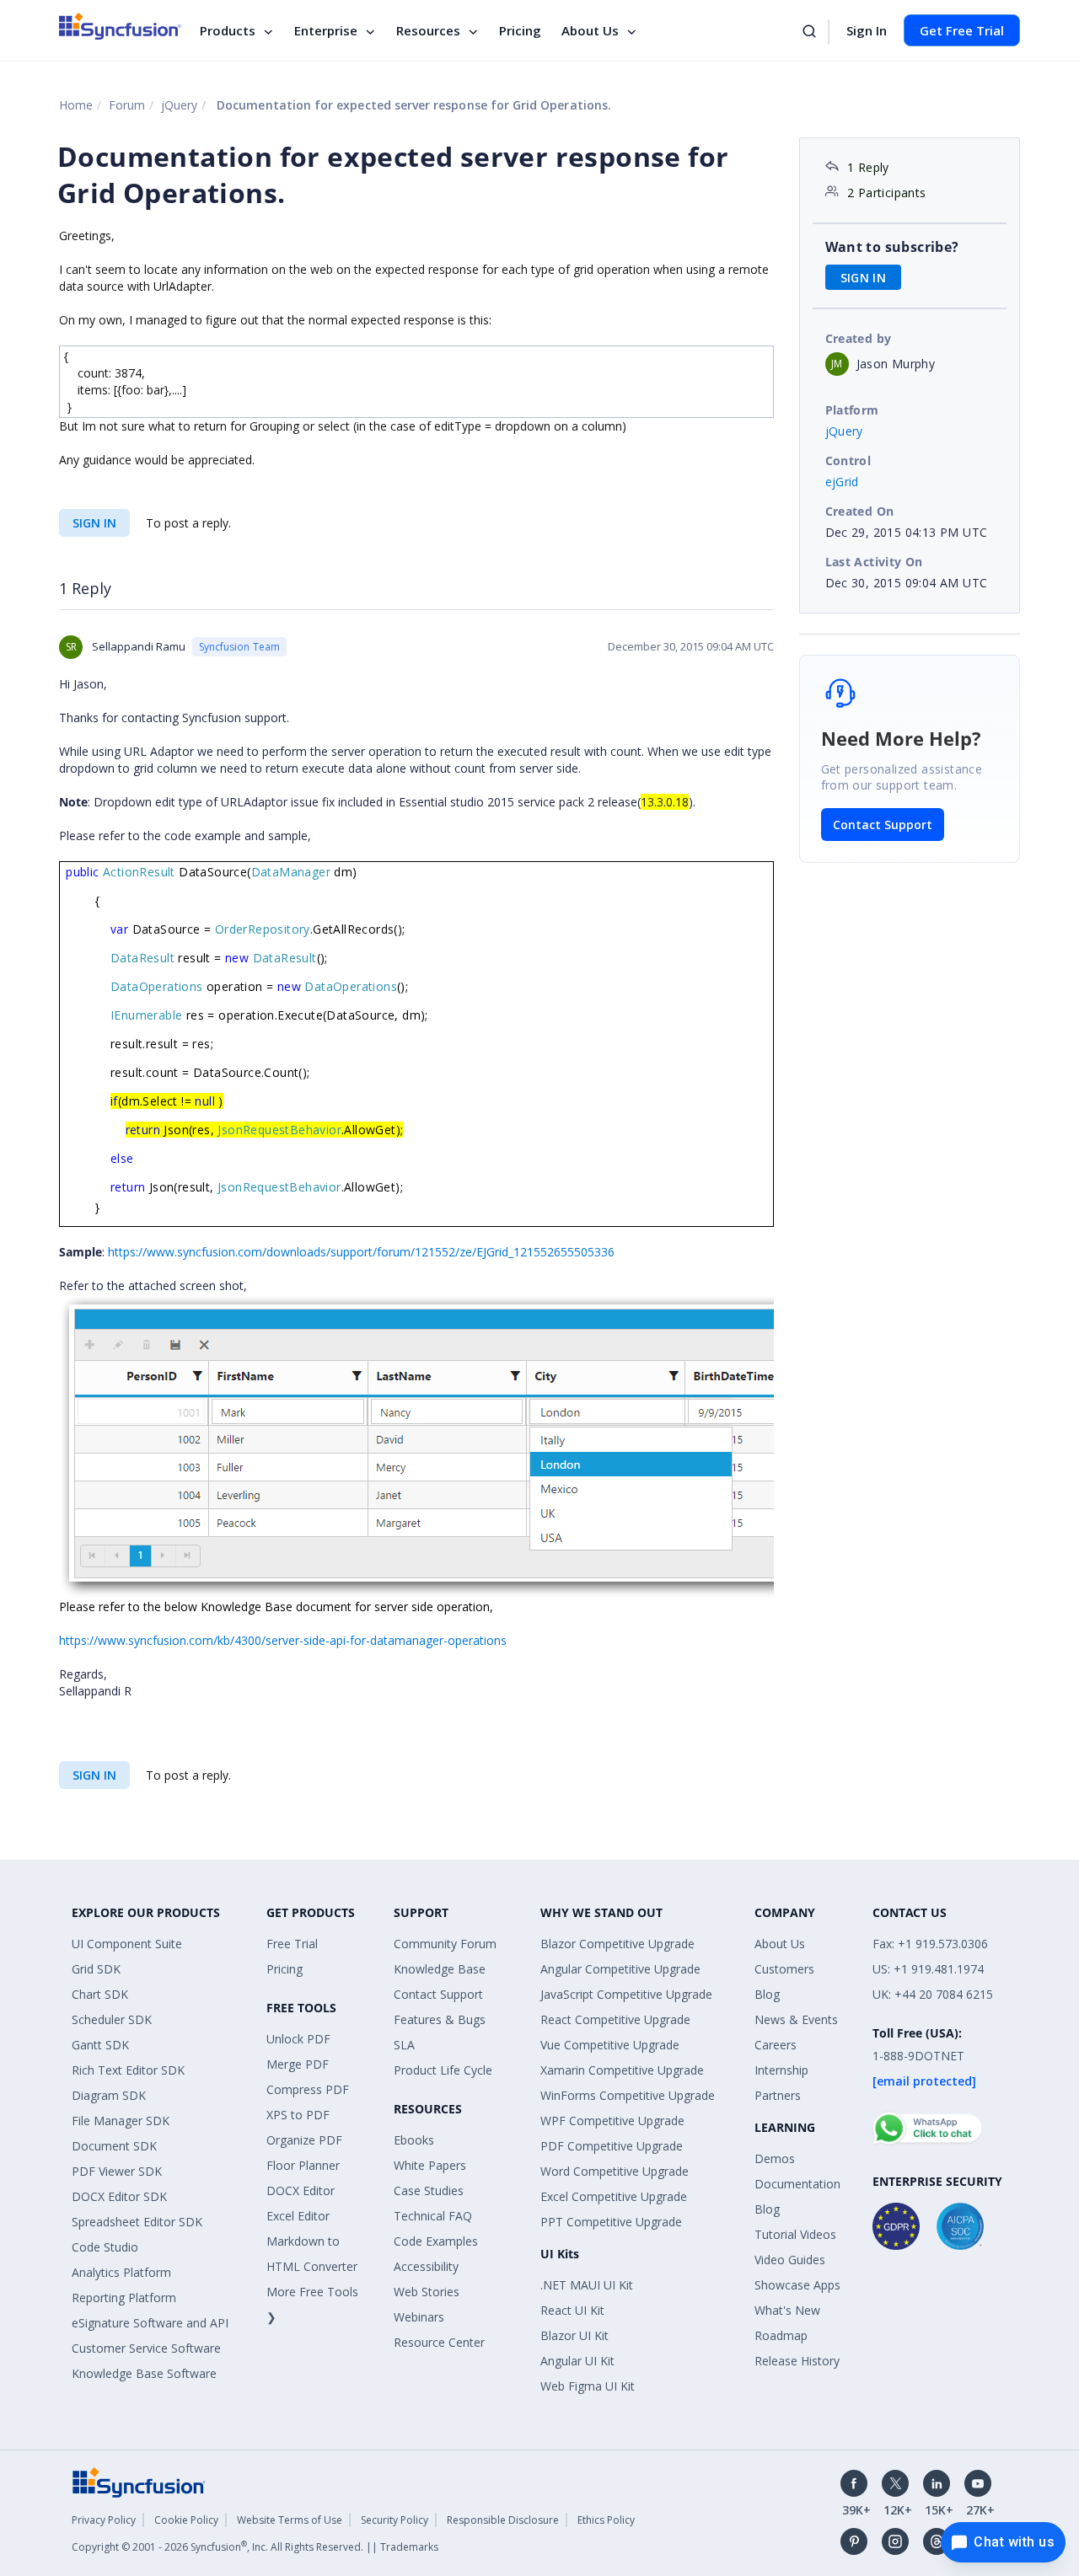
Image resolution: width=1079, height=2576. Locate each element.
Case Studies (429, 2190)
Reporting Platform (124, 2298)
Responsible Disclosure (503, 2520)
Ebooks (414, 2140)
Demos (775, 2158)
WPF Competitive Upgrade (612, 2121)
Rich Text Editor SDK (128, 2070)
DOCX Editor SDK (119, 2196)
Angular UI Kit (577, 2361)
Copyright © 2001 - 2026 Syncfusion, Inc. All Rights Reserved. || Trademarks (255, 2547)
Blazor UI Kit (574, 2335)
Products (228, 30)
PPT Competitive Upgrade (611, 2222)
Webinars (419, 2317)
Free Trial (292, 1944)
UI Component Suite (127, 1944)
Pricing (520, 30)
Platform (852, 410)
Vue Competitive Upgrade (610, 2045)
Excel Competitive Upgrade (614, 2196)
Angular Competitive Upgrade (620, 1969)
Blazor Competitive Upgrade (617, 1944)
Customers (784, 1969)
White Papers (430, 2165)
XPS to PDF (298, 2115)
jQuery (179, 105)
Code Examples (436, 2241)
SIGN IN (94, 523)
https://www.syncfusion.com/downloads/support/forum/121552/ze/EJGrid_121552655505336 (361, 1252)
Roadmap (781, 2335)
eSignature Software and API (150, 2323)
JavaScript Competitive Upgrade (626, 1994)
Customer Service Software (146, 2348)
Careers (776, 2045)
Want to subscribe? (892, 247)
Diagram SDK (109, 2095)
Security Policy (395, 2520)
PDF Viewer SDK (117, 2171)
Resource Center (439, 2342)
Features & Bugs (440, 2019)
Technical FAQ (433, 2216)
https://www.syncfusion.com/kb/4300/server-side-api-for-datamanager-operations (283, 1640)
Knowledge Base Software (144, 2373)
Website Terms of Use (290, 2520)
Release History (797, 2361)
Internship (781, 2070)
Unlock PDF (298, 2039)
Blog (767, 1994)
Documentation (797, 2184)
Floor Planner (303, 2165)
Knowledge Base (440, 1969)
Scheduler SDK (112, 2019)
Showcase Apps (797, 2285)
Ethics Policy (606, 2520)
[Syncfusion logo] (120, 26)
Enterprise (326, 30)
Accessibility (426, 2266)
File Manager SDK (121, 2121)
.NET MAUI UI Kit (587, 2285)
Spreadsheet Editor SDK (137, 2222)
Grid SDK (96, 1969)
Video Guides (790, 2260)
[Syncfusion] (139, 2480)
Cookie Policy (186, 2520)
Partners (778, 2095)
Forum (127, 105)
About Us (590, 30)
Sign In (867, 30)
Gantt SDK (100, 2045)
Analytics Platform (121, 2272)
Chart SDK (100, 1994)
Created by (859, 338)
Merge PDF (298, 2064)
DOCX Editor (301, 2190)
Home (76, 105)
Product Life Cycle (443, 2070)
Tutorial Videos (795, 2234)
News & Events (796, 2019)
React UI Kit (572, 2310)
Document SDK (114, 2146)
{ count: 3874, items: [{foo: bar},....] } (125, 381)
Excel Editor (298, 2216)
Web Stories (427, 2292)
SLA (404, 2045)
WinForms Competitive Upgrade (628, 2095)
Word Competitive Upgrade (615, 2171)
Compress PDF (308, 2089)
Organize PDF (304, 2140)
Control (848, 461)
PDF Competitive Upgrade (612, 2146)
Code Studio (105, 2247)
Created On (860, 511)
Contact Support (883, 825)
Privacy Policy (104, 2520)
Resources (428, 30)
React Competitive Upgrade (615, 2019)
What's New (787, 2310)
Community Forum (445, 1944)
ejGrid (842, 482)
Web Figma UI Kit (588, 2386)
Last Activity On (874, 562)
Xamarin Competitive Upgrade (622, 2070)
